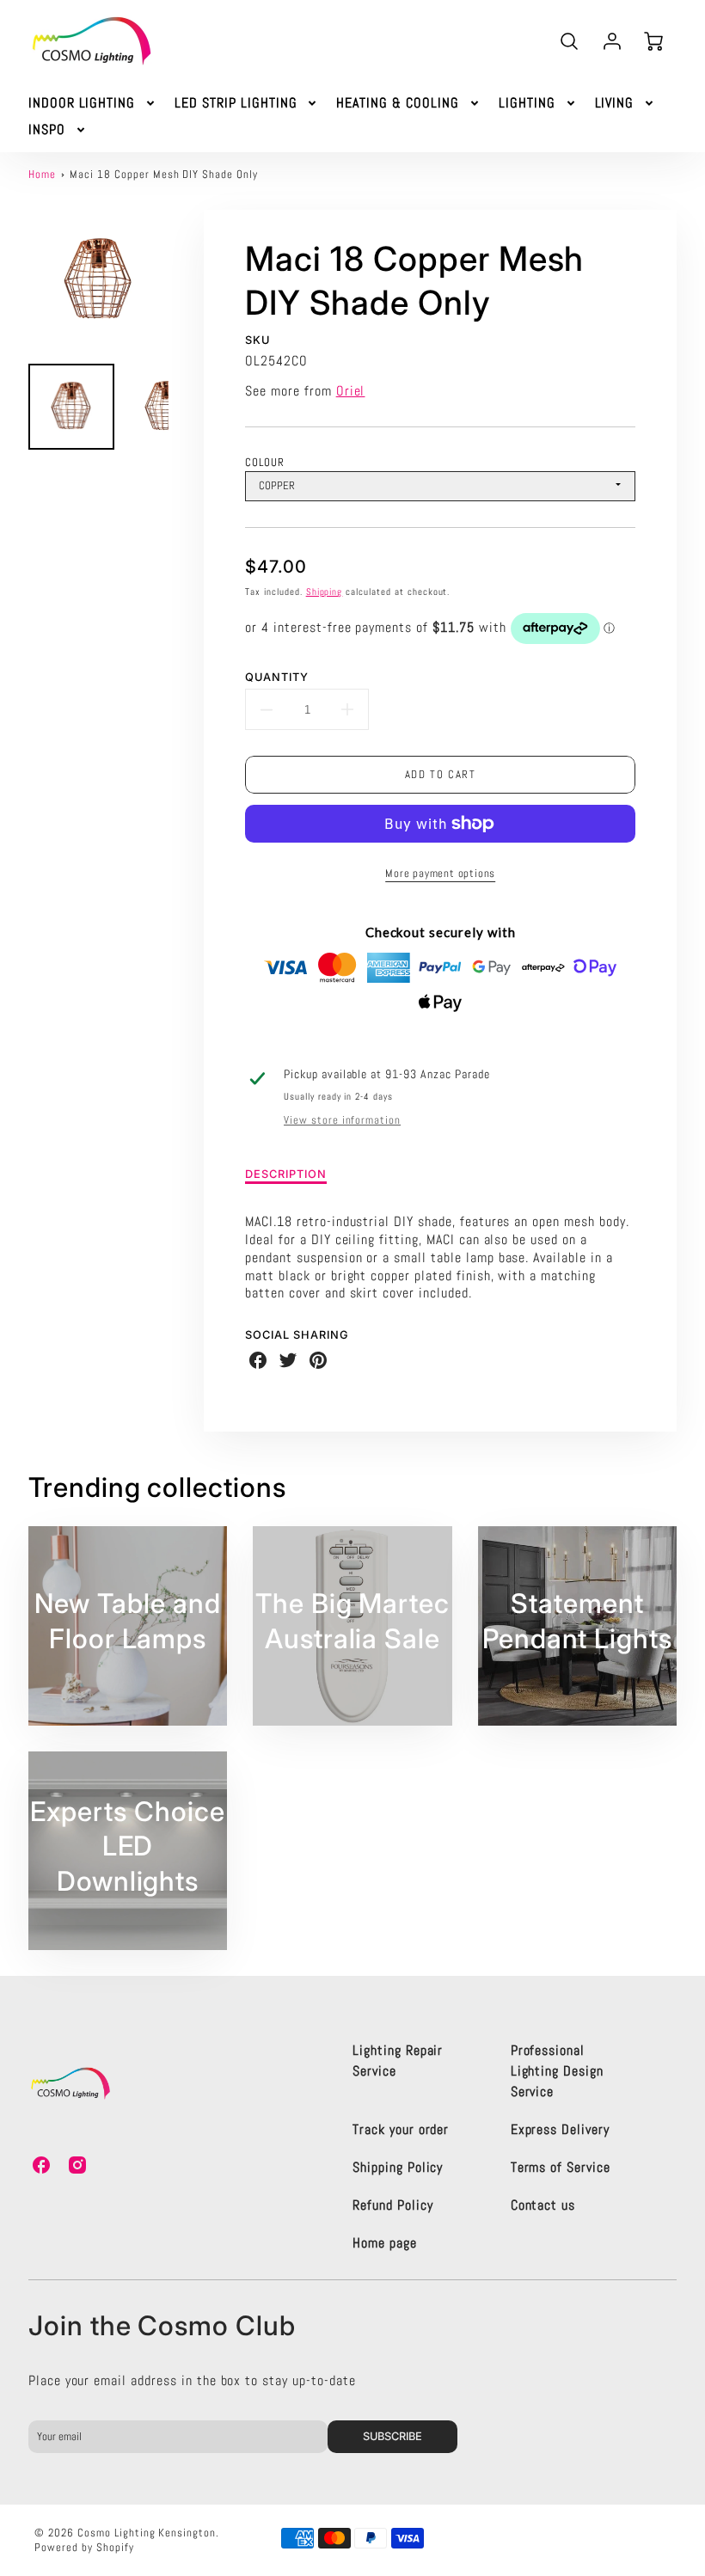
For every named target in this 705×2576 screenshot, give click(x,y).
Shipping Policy (398, 2167)
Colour (265, 462)
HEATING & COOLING (397, 103)
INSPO (47, 130)
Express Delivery (560, 2129)
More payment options (440, 873)
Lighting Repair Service (398, 2061)
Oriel (351, 391)
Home (42, 174)
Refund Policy (392, 2205)
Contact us (543, 2205)
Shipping (325, 592)
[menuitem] (93, 104)
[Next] (181, 280)
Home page (385, 2243)
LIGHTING (527, 103)
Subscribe (393, 2436)
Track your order (401, 2129)
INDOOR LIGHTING (82, 103)
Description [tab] (286, 1174)
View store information (342, 1120)
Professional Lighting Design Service (557, 2071)
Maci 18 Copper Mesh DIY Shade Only (164, 174)
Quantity (277, 677)
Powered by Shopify (84, 2547)
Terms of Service (561, 2167)
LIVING (615, 103)
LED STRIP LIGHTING (236, 103)
